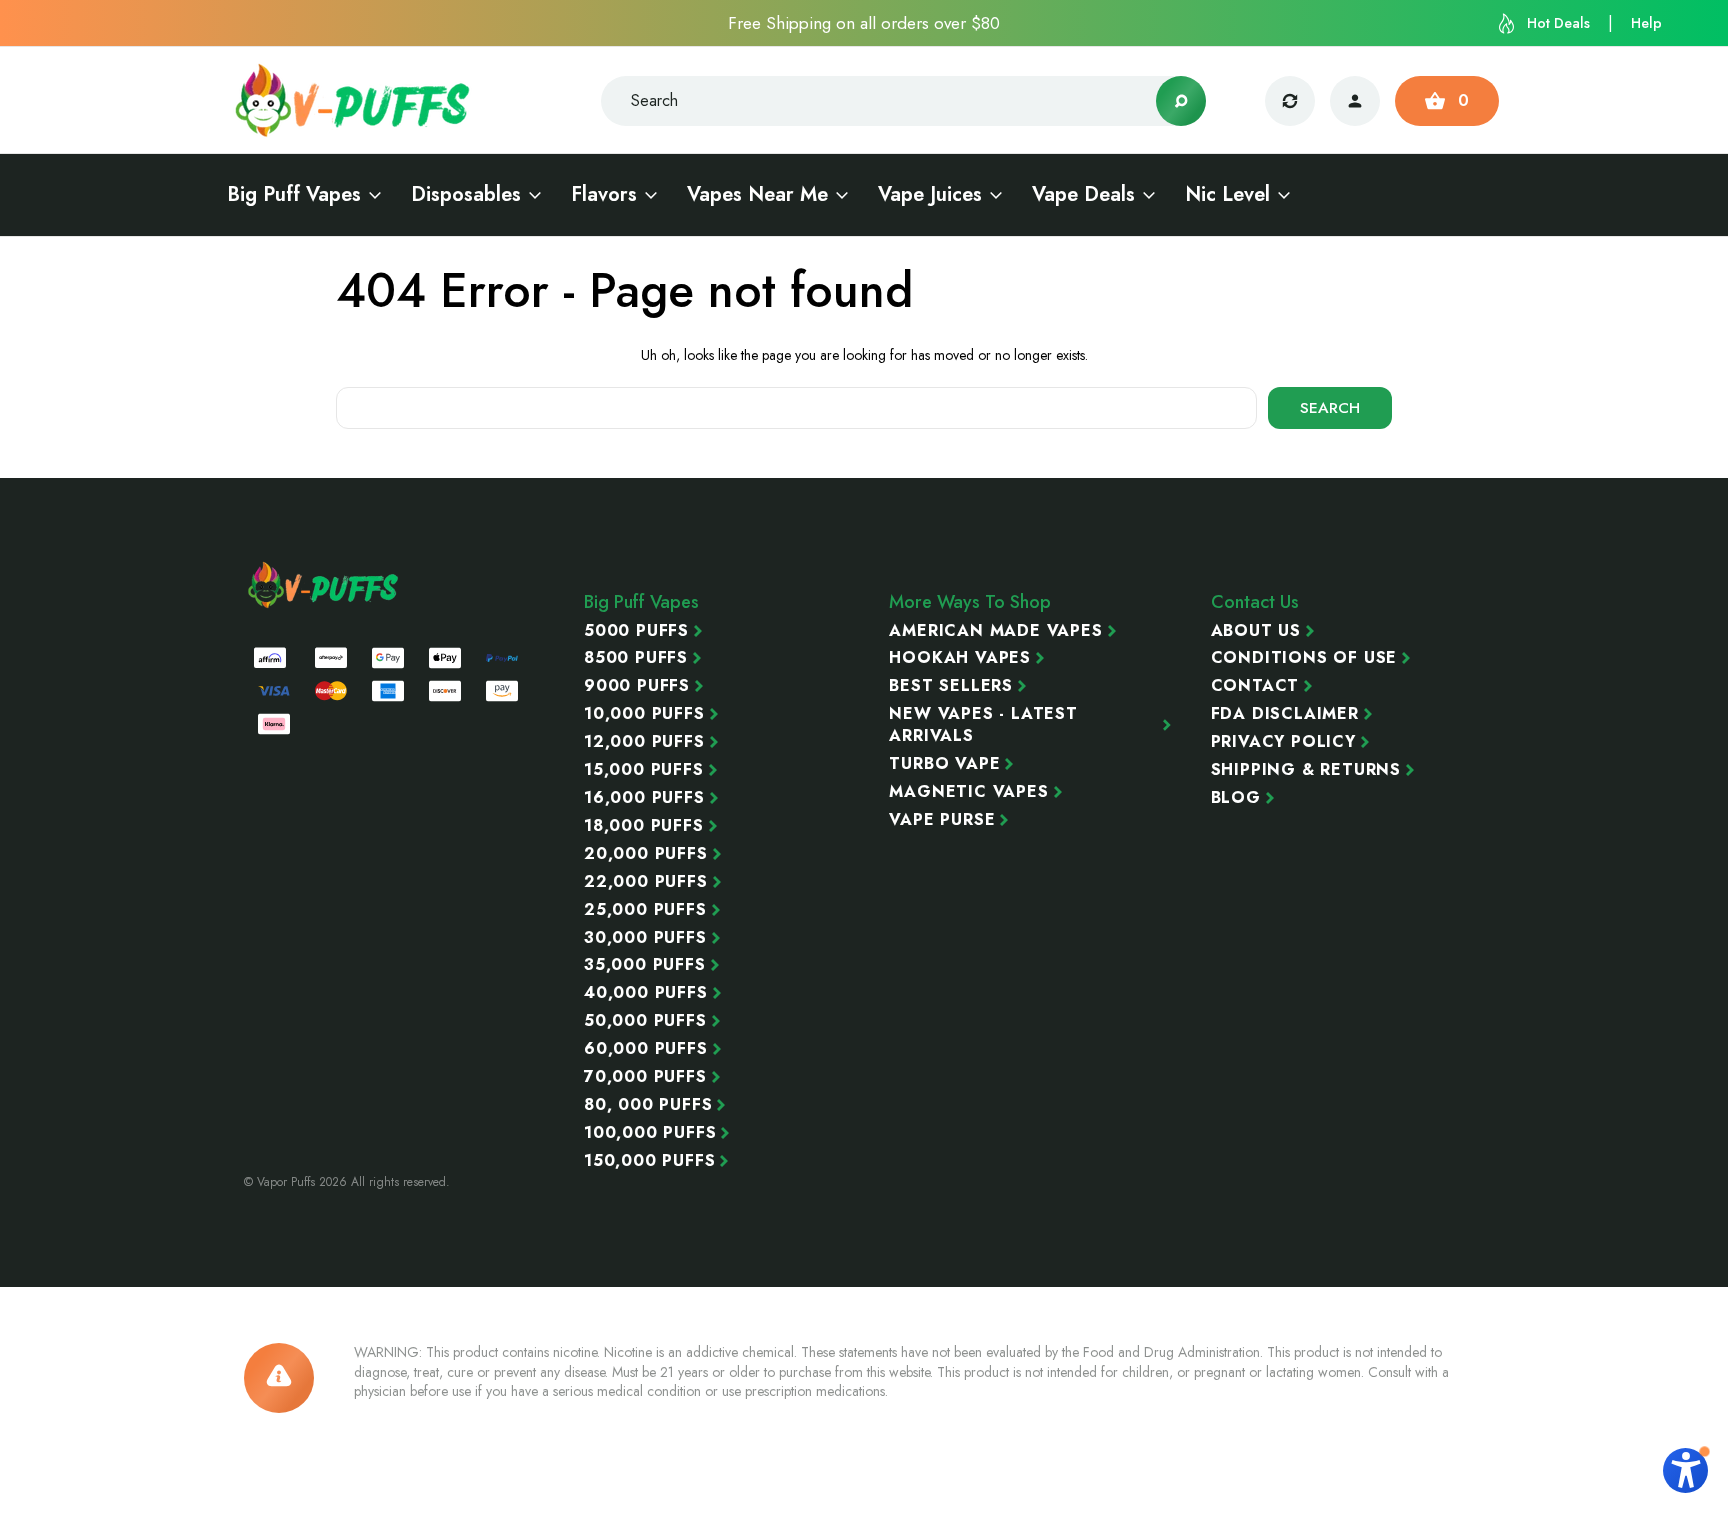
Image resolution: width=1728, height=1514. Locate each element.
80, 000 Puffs (648, 1105)
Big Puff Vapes (294, 195)
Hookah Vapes (960, 658)
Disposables (466, 195)
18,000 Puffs (644, 826)
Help (1646, 23)
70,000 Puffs (645, 1077)
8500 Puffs (636, 658)
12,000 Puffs (644, 742)
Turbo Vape (944, 764)
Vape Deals (1083, 195)
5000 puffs (636, 631)
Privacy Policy (1283, 742)
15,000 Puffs (644, 770)
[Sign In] (1355, 101)
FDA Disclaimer (1285, 714)
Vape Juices (930, 195)
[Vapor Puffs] (324, 585)
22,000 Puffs (646, 882)
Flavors (604, 195)
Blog (1236, 798)
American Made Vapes (995, 631)
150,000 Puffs (649, 1161)
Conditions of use (1304, 658)
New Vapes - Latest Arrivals (983, 725)
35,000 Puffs (645, 965)
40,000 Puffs (646, 993)
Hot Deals (1558, 23)
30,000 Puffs (645, 938)
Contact (1255, 686)
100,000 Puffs (650, 1133)
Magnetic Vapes (968, 792)
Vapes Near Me (757, 195)
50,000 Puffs (645, 1021)
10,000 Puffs (644, 714)
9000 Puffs (637, 686)
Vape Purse (942, 820)
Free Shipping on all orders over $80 (864, 23)
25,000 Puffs (645, 910)
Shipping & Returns (1306, 770)
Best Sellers (951, 686)
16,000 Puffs (644, 798)
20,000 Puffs (646, 854)
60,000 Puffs (646, 1049)
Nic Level (1227, 195)
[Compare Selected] (1290, 101)
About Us (1256, 631)
